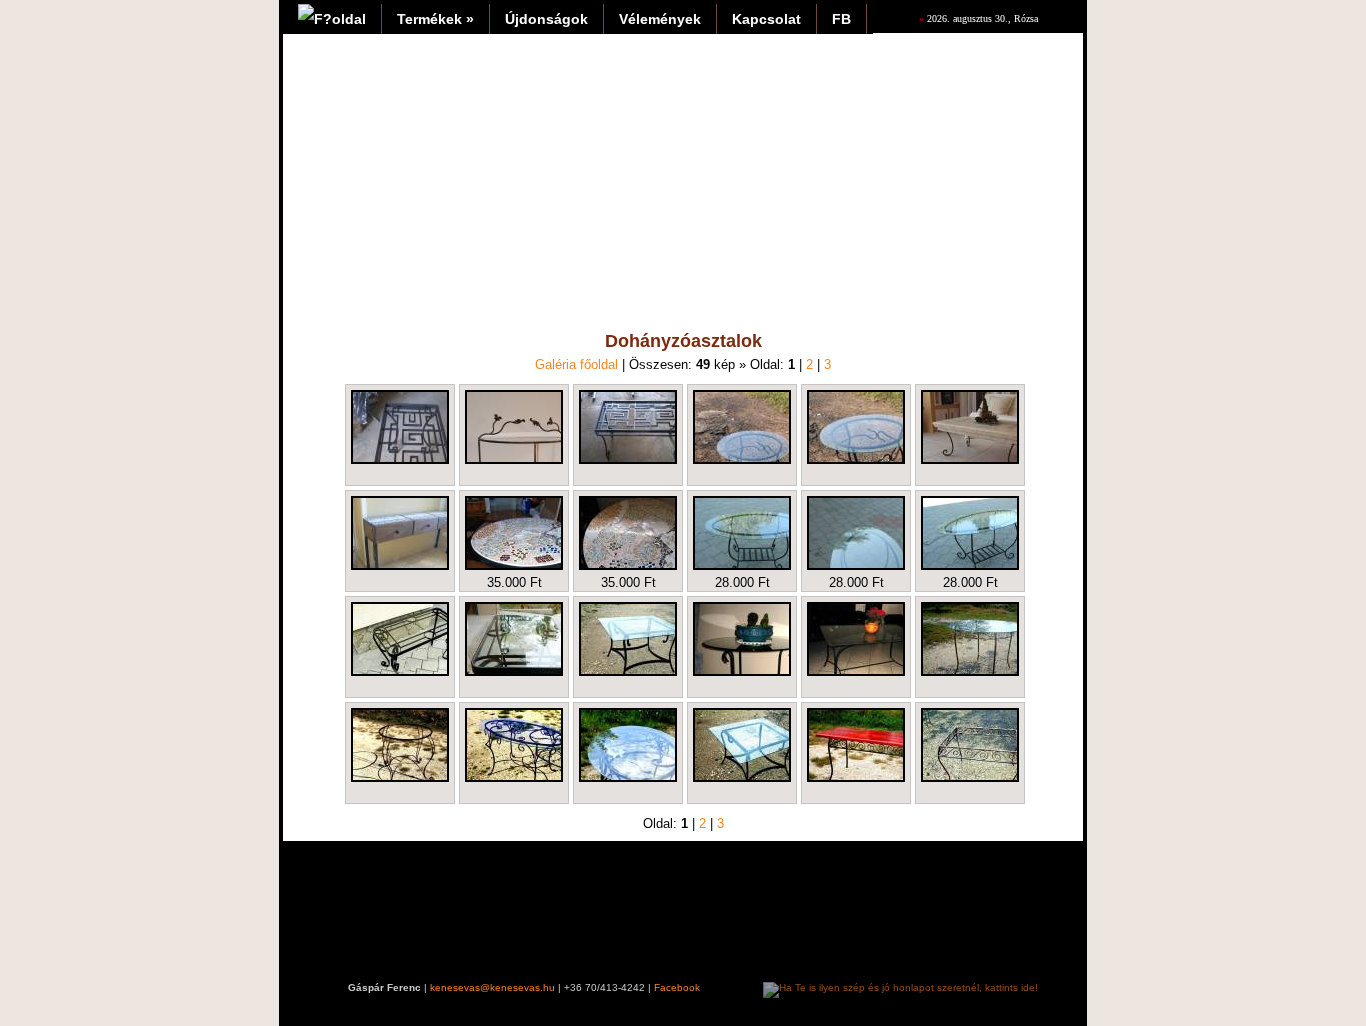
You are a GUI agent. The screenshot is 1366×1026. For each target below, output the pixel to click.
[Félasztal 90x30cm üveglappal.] (514, 427)
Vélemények (660, 19)
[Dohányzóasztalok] (628, 639)
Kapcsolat (766, 19)
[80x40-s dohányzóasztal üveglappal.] (400, 639)
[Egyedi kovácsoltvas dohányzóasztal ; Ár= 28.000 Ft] (856, 533)
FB (841, 19)
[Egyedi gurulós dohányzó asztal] (400, 533)
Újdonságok (546, 19)
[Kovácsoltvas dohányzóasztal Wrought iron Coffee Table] (742, 427)
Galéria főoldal (576, 364)
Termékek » (435, 19)
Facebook (677, 987)
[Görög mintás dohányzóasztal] (400, 427)
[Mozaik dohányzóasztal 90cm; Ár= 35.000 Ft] (514, 533)
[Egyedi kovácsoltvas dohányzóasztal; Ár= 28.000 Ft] (742, 533)
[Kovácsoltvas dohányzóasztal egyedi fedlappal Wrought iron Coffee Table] (970, 427)
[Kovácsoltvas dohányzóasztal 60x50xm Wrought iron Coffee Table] (856, 427)
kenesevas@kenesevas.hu (492, 987)
